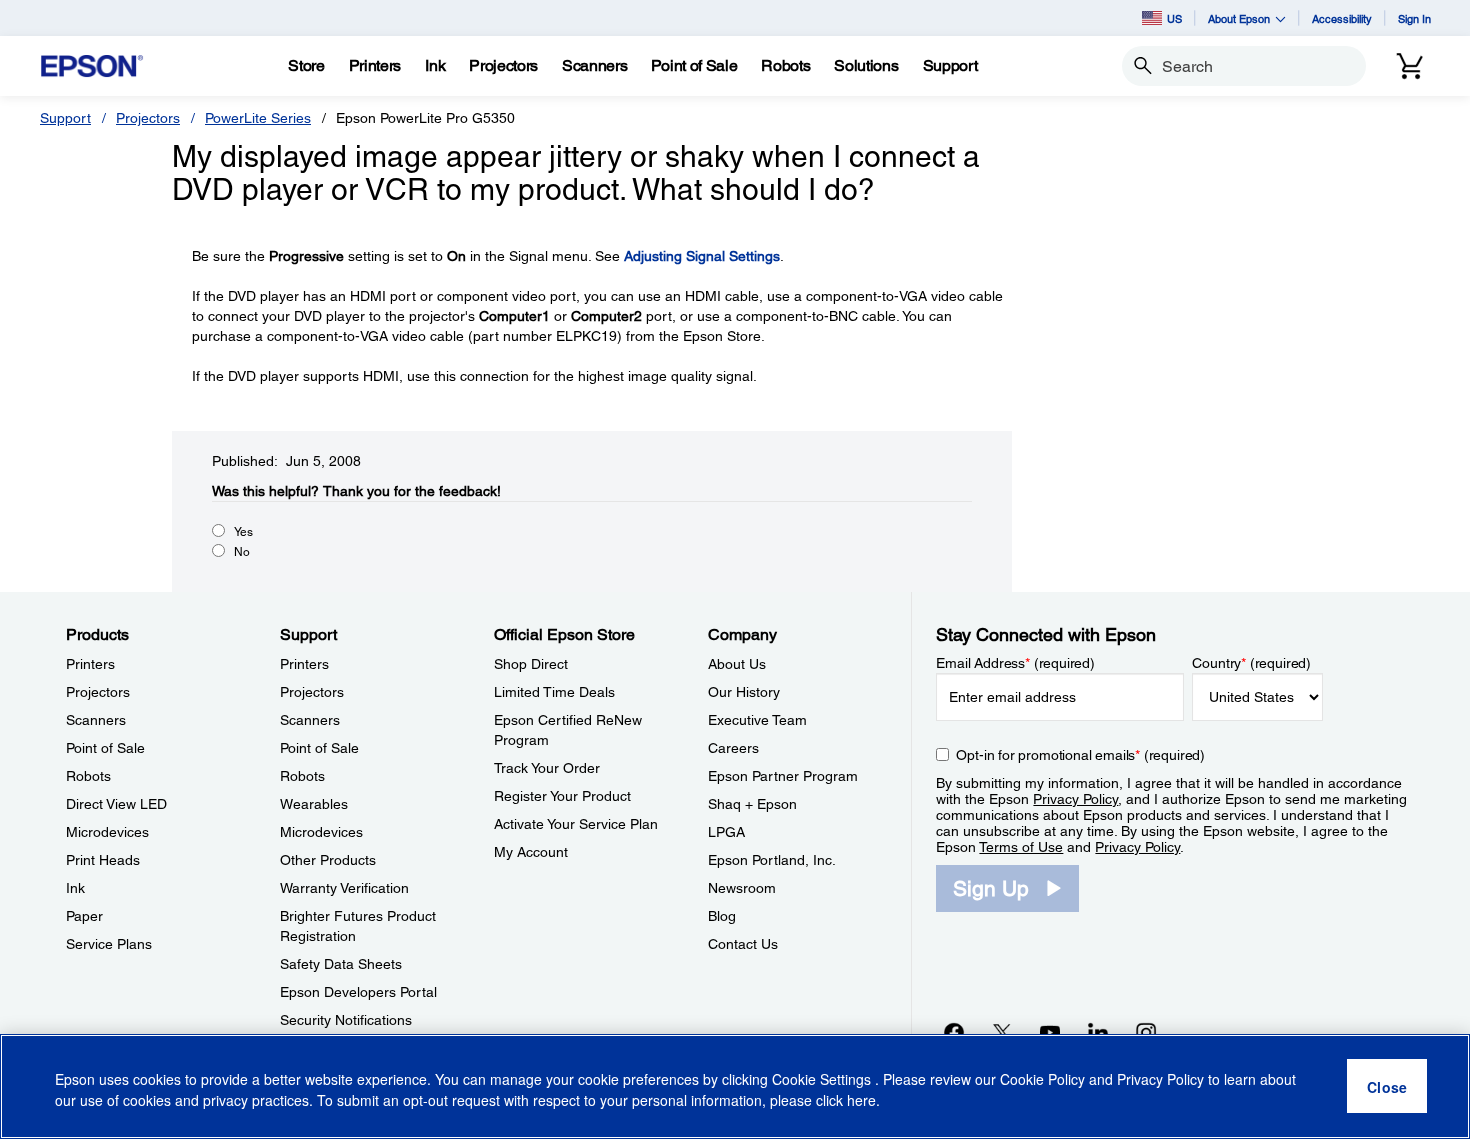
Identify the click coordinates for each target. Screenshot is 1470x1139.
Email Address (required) (1015, 663)
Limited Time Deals (554, 692)
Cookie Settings (823, 1079)
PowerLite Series (258, 118)
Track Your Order (547, 768)
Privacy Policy (1075, 799)
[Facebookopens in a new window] (954, 1032)
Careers (733, 748)
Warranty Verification (344, 888)
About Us (737, 664)
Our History (744, 692)
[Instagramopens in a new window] (1146, 1032)
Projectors (148, 118)
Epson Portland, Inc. (772, 860)
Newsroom (742, 888)
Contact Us (743, 944)
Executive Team (757, 720)
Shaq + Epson (752, 804)
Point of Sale (105, 748)
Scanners (96, 720)
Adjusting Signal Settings (702, 256)
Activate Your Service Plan (576, 824)
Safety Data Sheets (341, 964)
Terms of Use (1021, 847)
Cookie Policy (1042, 1079)
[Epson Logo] (92, 66)
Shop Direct (531, 664)
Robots (88, 776)
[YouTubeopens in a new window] (1050, 1032)
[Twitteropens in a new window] (1002, 1032)
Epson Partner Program (783, 776)
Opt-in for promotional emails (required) (1080, 755)
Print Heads (103, 860)
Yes (243, 532)
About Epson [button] (1239, 18)
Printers (90, 664)
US (1174, 18)
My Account (531, 852)
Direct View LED (116, 804)
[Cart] (1410, 66)
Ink (75, 888)
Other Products (328, 860)
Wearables (314, 804)
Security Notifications (346, 1020)
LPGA (726, 832)
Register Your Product (562, 796)
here (861, 1100)
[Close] (1387, 1087)
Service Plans (109, 944)
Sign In (1414, 18)
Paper (84, 916)
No (242, 552)
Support (65, 118)
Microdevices (107, 832)
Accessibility (1342, 18)
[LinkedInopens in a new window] (1098, 1032)
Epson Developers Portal (358, 992)
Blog (722, 916)
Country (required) (1251, 663)
